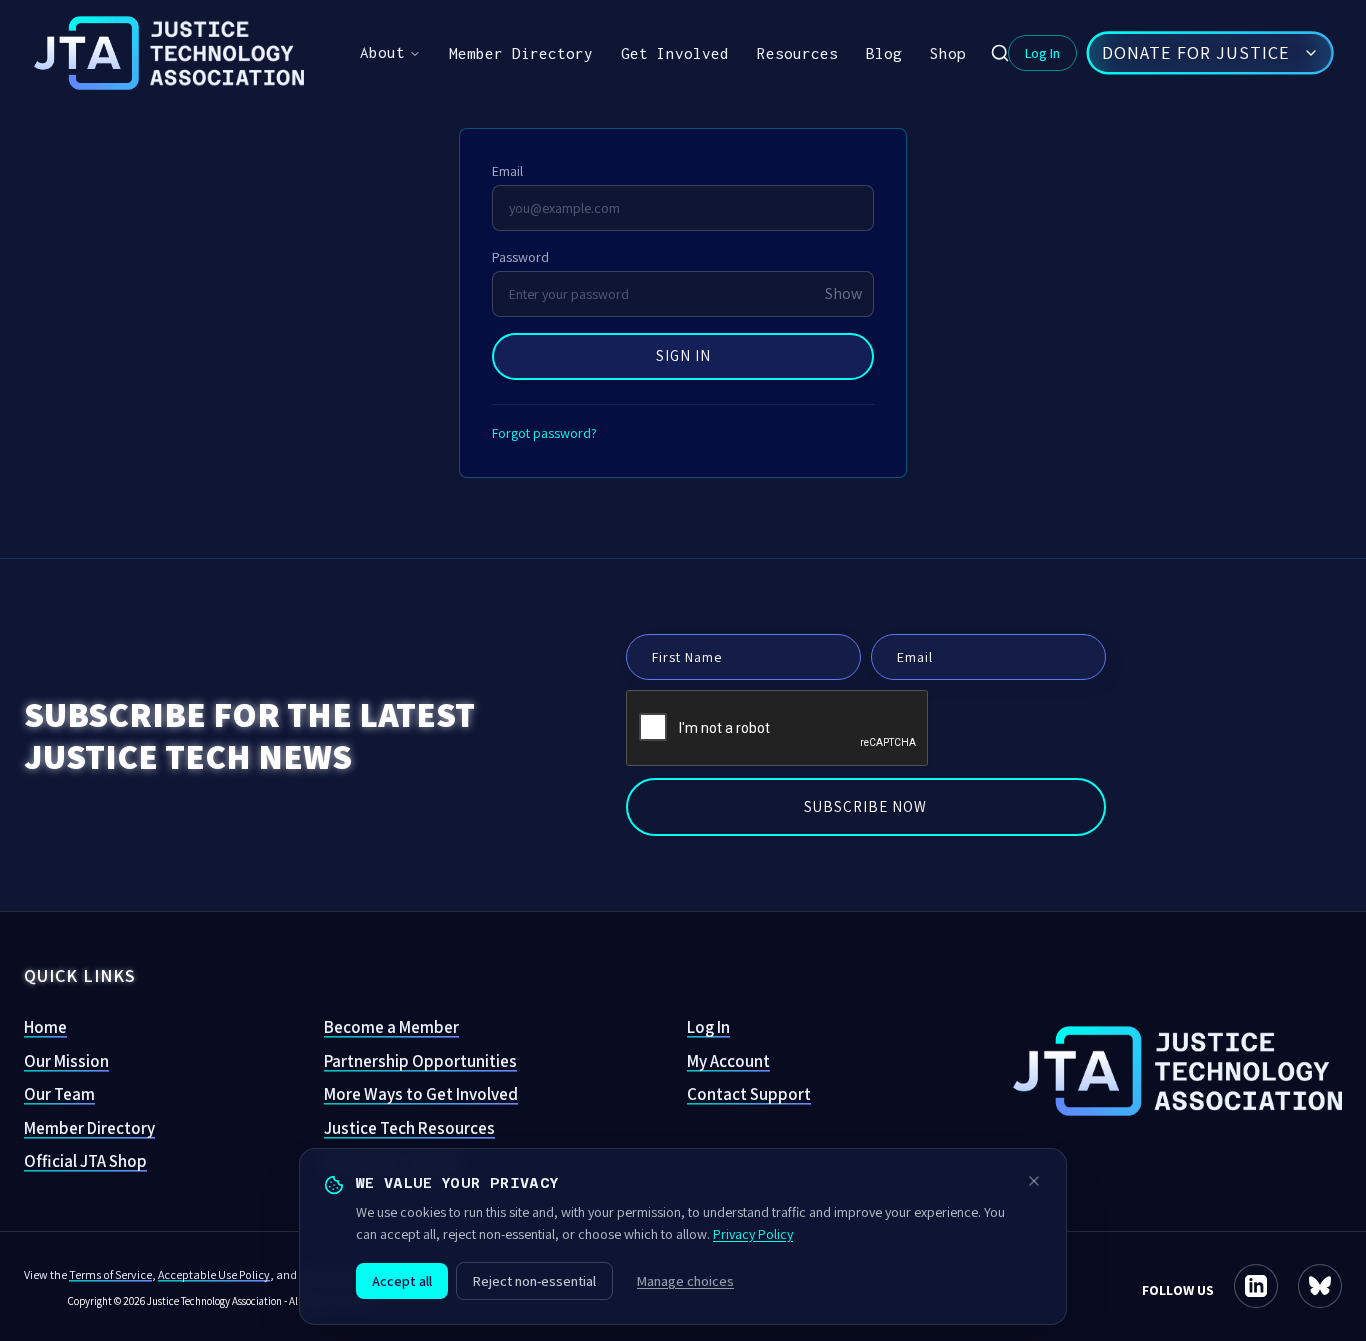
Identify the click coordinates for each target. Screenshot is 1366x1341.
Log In (1042, 53)
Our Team (59, 1094)
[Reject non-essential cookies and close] (1034, 1181)
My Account (728, 1061)
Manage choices (685, 1281)
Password (520, 257)
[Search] (1000, 53)
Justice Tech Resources (409, 1128)
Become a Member (391, 1027)
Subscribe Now (865, 806)
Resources (797, 53)
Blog (884, 53)
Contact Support (749, 1094)
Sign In (683, 355)
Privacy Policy (753, 1234)
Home (45, 1027)
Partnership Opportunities (420, 1061)
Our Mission (66, 1061)
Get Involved (675, 53)
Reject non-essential (534, 1281)
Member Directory (521, 53)
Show (843, 293)
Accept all (402, 1281)
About (382, 52)
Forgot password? (544, 433)
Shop (948, 53)
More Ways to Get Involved (421, 1094)
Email (507, 171)
